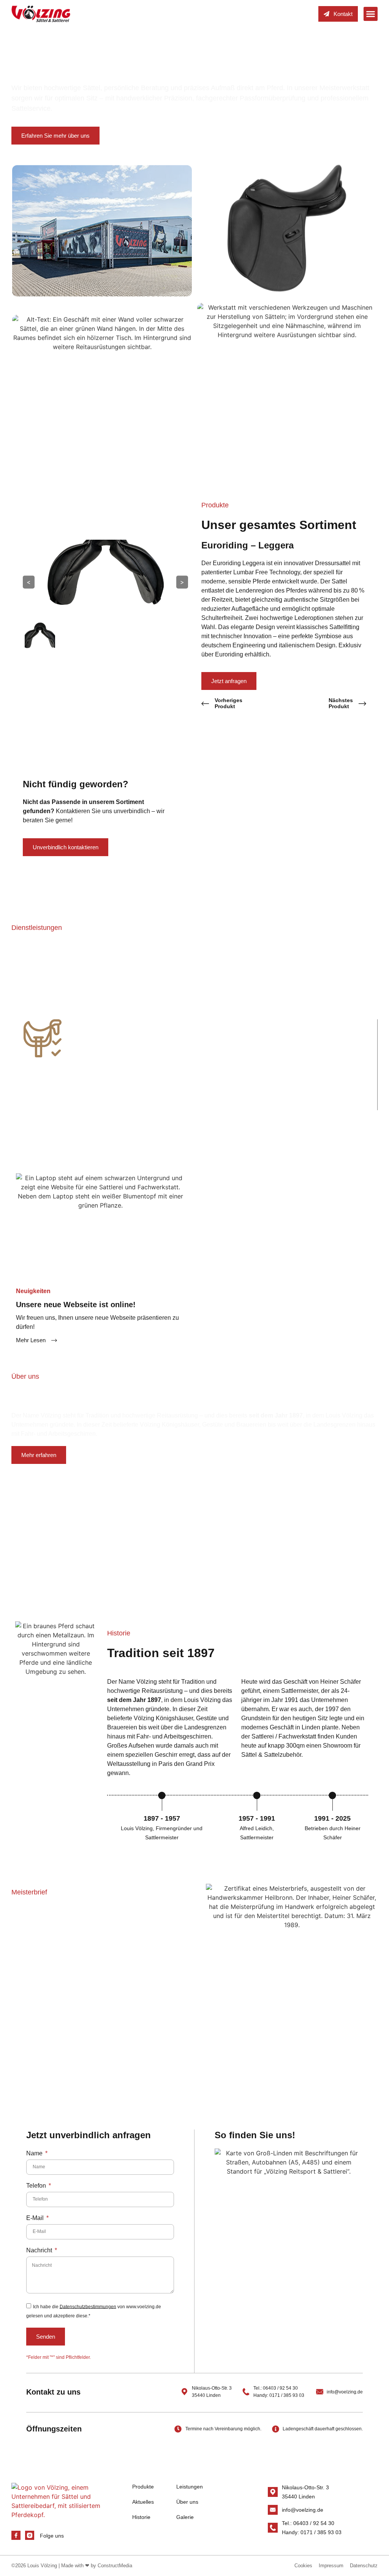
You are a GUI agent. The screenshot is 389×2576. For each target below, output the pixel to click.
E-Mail (36, 2218)
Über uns (187, 2502)
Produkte (143, 2487)
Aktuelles (143, 2502)
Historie (141, 2517)
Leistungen (190, 2487)
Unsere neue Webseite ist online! (76, 1305)
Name (35, 2153)
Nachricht (40, 2250)
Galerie (185, 2517)
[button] (371, 14)
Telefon (37, 2186)
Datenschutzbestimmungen (88, 2306)
